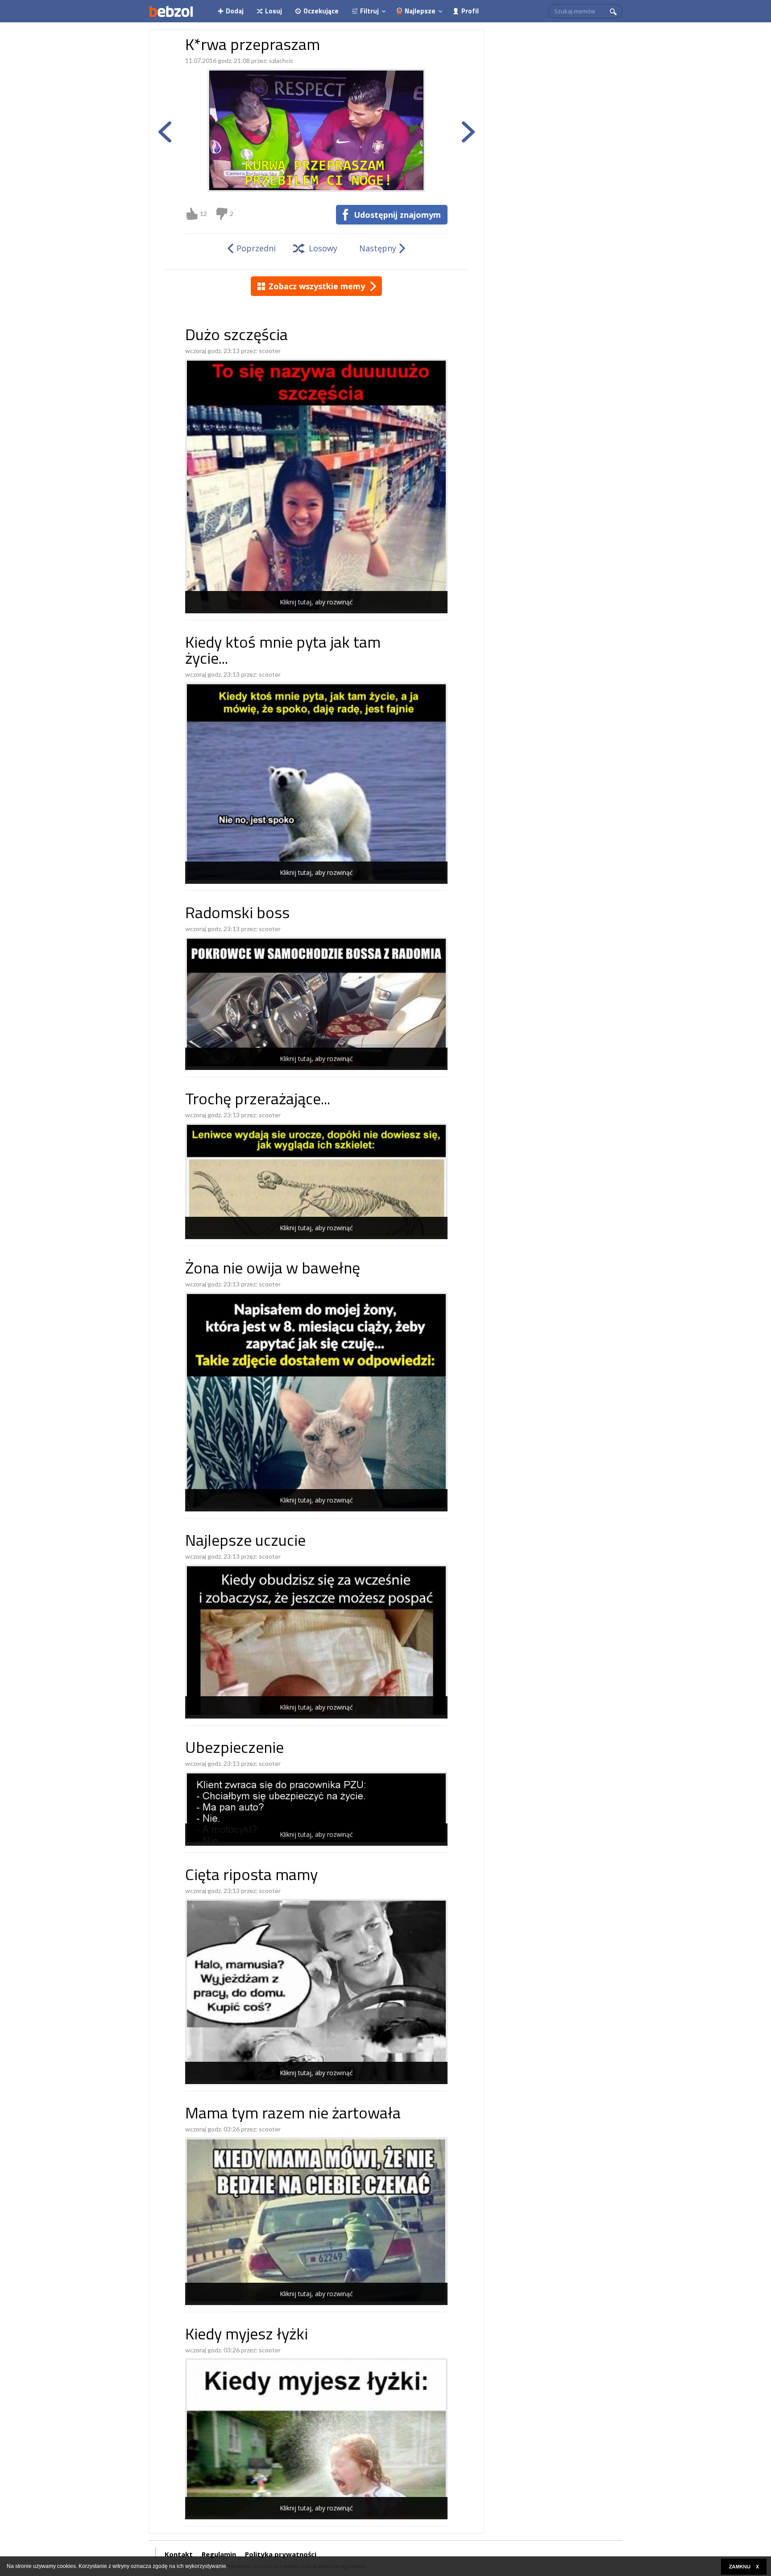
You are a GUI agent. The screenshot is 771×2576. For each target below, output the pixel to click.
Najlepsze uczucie (245, 1542)
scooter (270, 351)
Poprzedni (256, 248)
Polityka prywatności (281, 2554)
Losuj (274, 11)
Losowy (323, 248)
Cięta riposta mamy (251, 1876)
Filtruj (369, 11)
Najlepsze (420, 11)
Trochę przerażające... (258, 1101)
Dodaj (235, 11)
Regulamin (219, 2554)
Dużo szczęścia (236, 336)
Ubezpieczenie (234, 1749)
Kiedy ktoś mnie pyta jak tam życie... (283, 652)
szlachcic (281, 60)
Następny (378, 248)
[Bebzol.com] (171, 11)
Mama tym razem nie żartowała (293, 2115)
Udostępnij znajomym (397, 215)
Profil (470, 11)
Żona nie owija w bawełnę (273, 1270)
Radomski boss (237, 914)
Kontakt (179, 2554)
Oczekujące (321, 11)
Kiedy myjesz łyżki (247, 2336)
